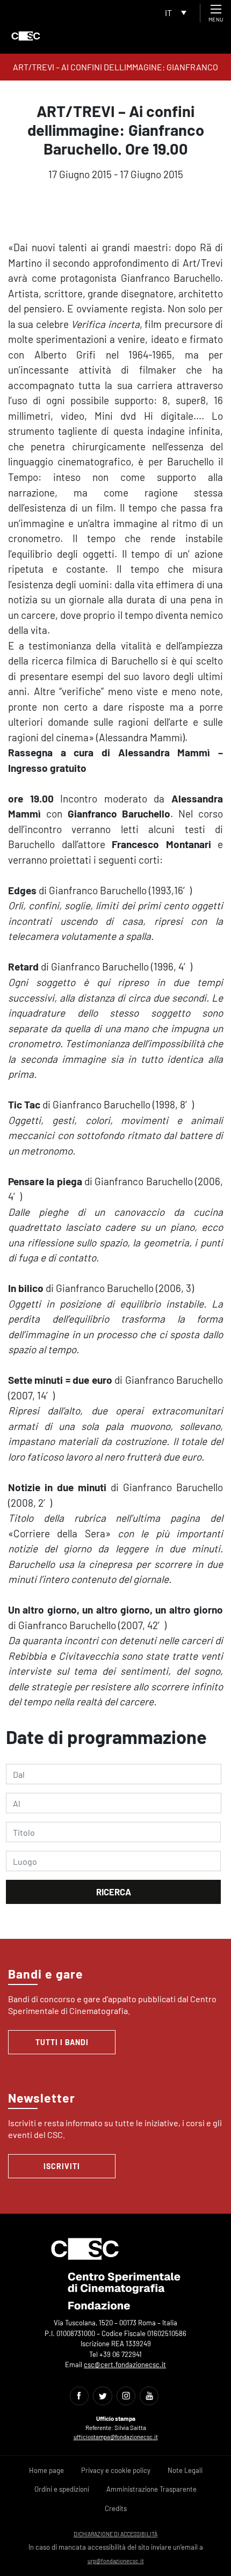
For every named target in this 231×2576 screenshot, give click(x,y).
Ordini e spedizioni (62, 2489)
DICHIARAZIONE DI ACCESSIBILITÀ (115, 2534)
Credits (116, 2508)
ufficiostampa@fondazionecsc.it (116, 2437)
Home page (46, 2470)
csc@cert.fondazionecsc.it (125, 2365)
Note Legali (185, 2470)
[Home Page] (26, 36)
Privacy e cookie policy (116, 2470)
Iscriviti (62, 2166)
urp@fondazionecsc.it (116, 2561)
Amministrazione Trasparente (151, 2489)
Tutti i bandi (62, 2042)
